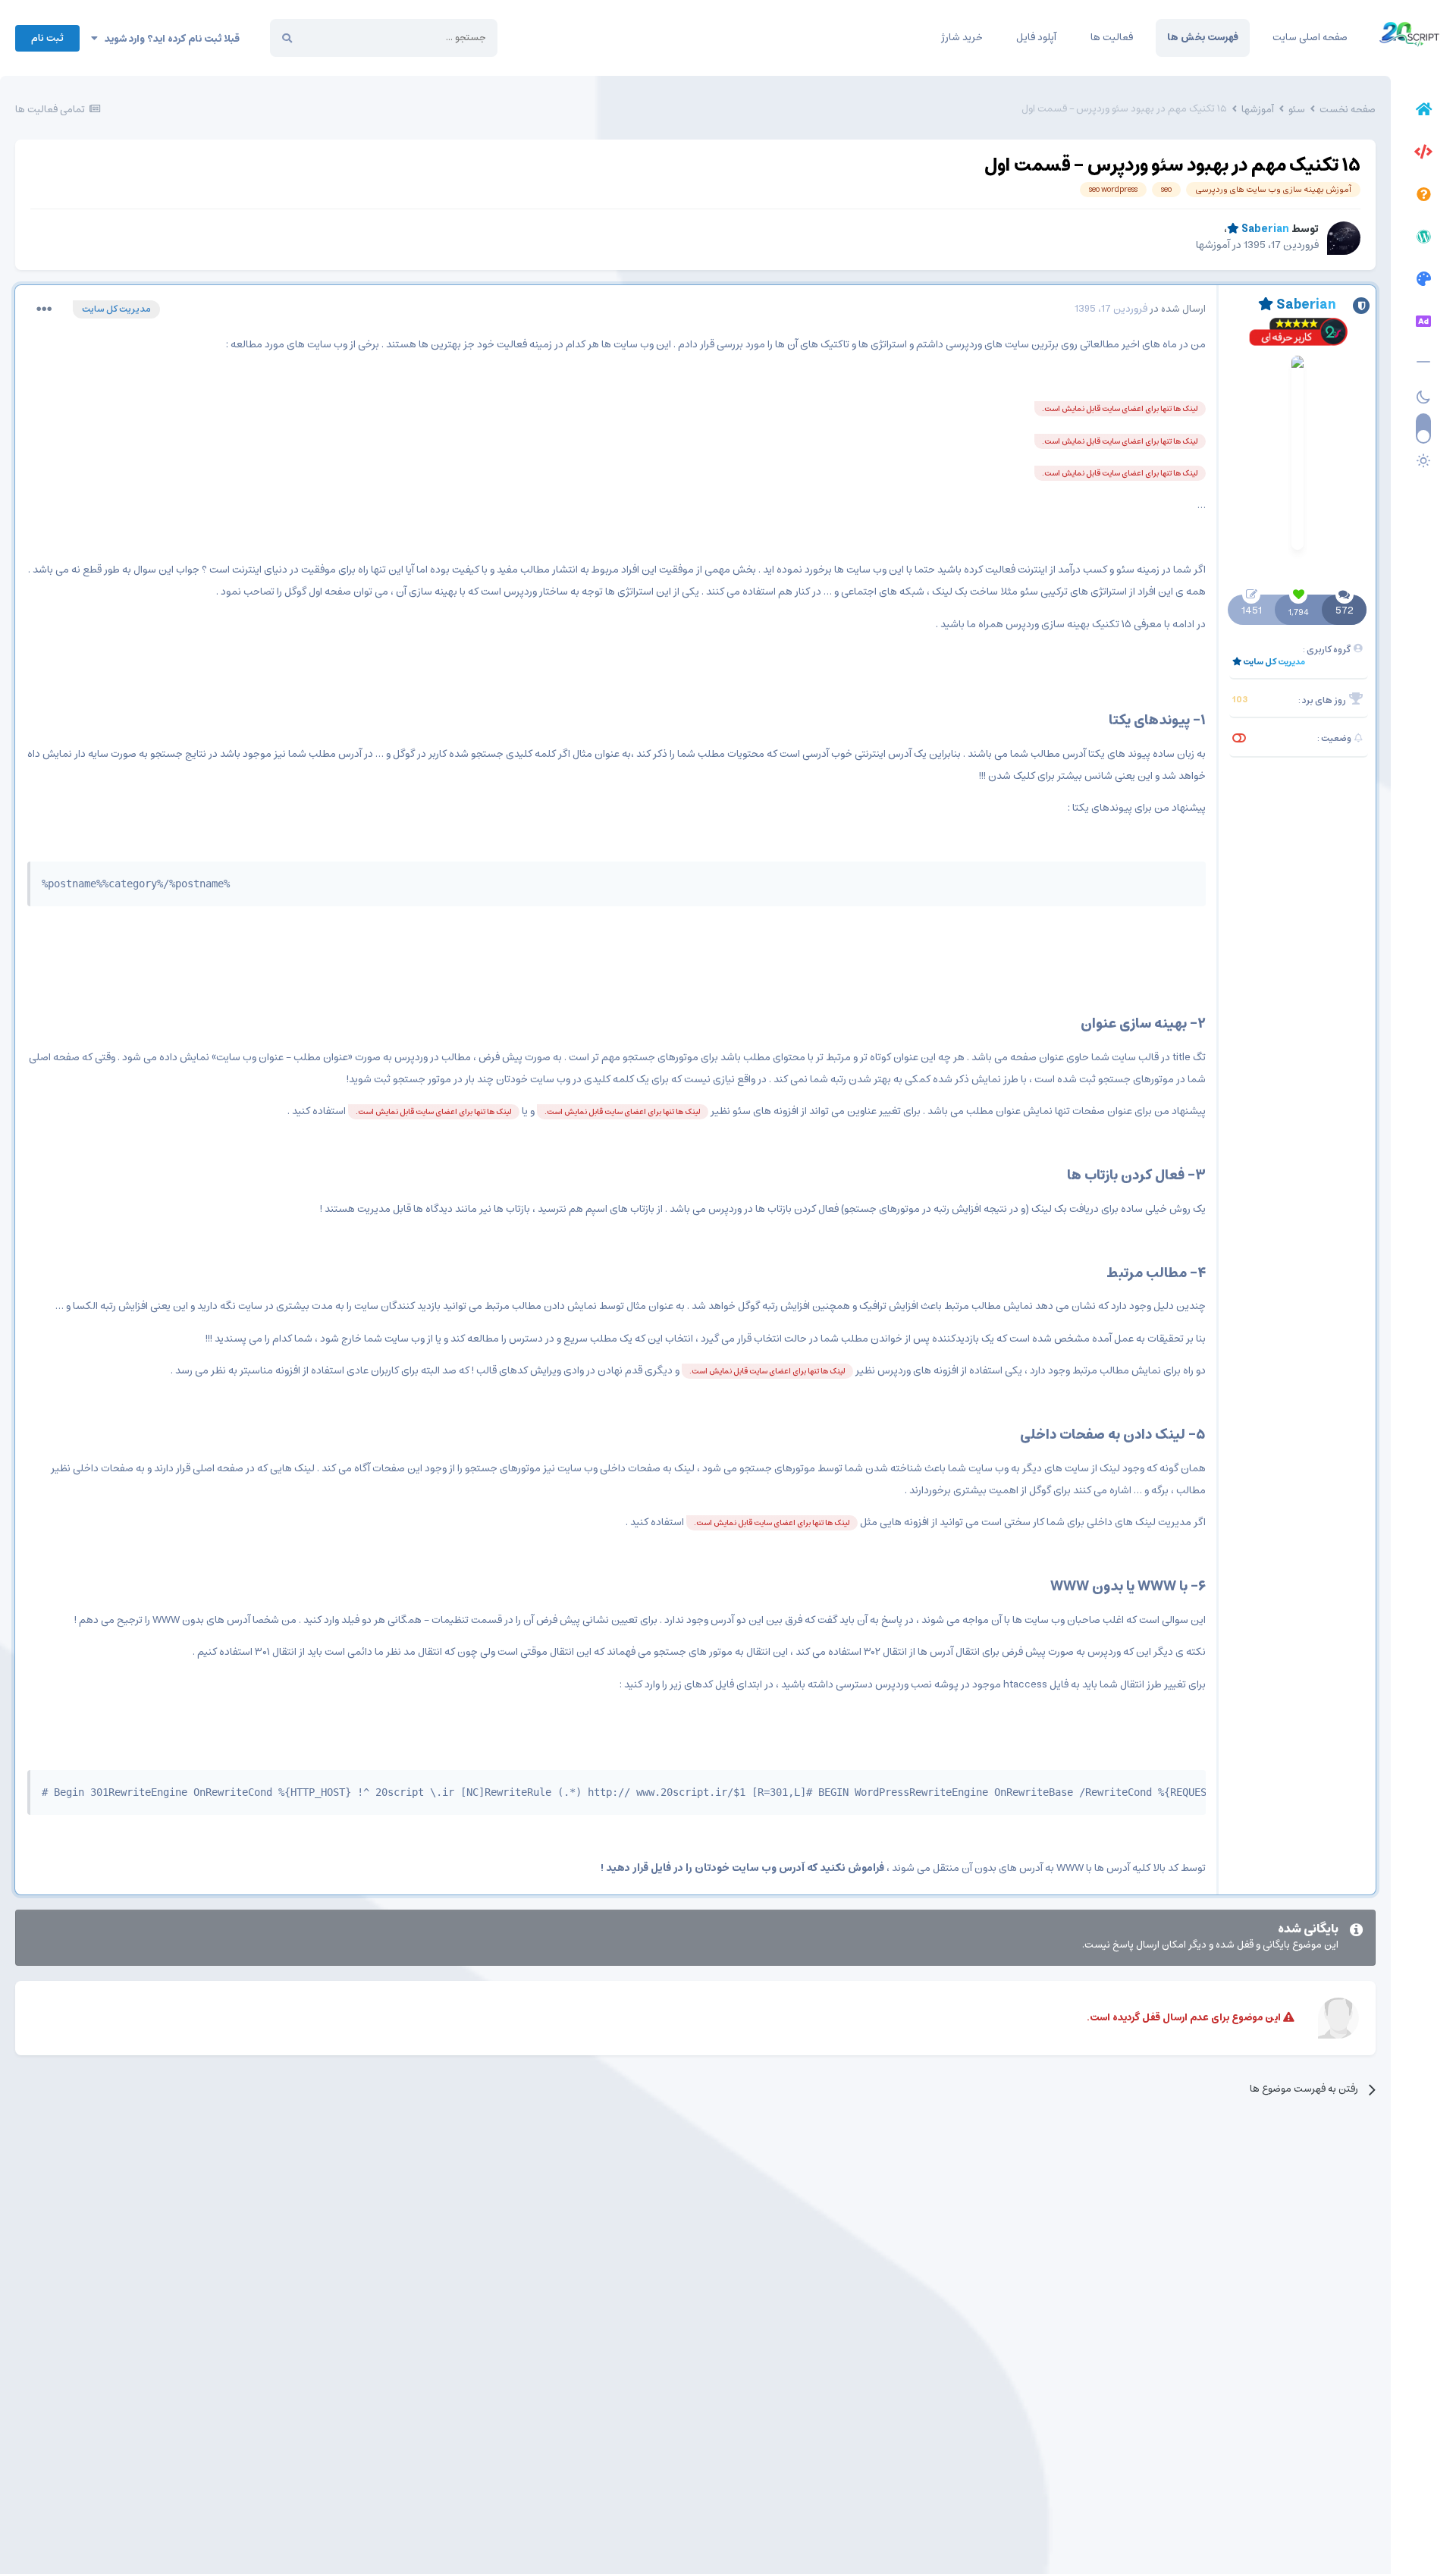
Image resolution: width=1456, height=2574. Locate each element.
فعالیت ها (1112, 38)
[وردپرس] (1423, 239)
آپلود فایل (1036, 38)
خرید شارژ (962, 38)
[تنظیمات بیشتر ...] (44, 309)
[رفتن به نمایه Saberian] (1344, 238)
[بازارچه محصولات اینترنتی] (1423, 324)
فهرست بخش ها (1203, 38)
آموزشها (1213, 245)
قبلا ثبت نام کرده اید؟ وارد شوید (169, 39)
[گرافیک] (1423, 281)
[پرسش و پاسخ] (1423, 196)
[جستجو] (287, 38)
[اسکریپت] (1423, 154)
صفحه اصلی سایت (1310, 38)
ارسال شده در (1140, 309)
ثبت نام (47, 38)
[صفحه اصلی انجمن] (1423, 111)
